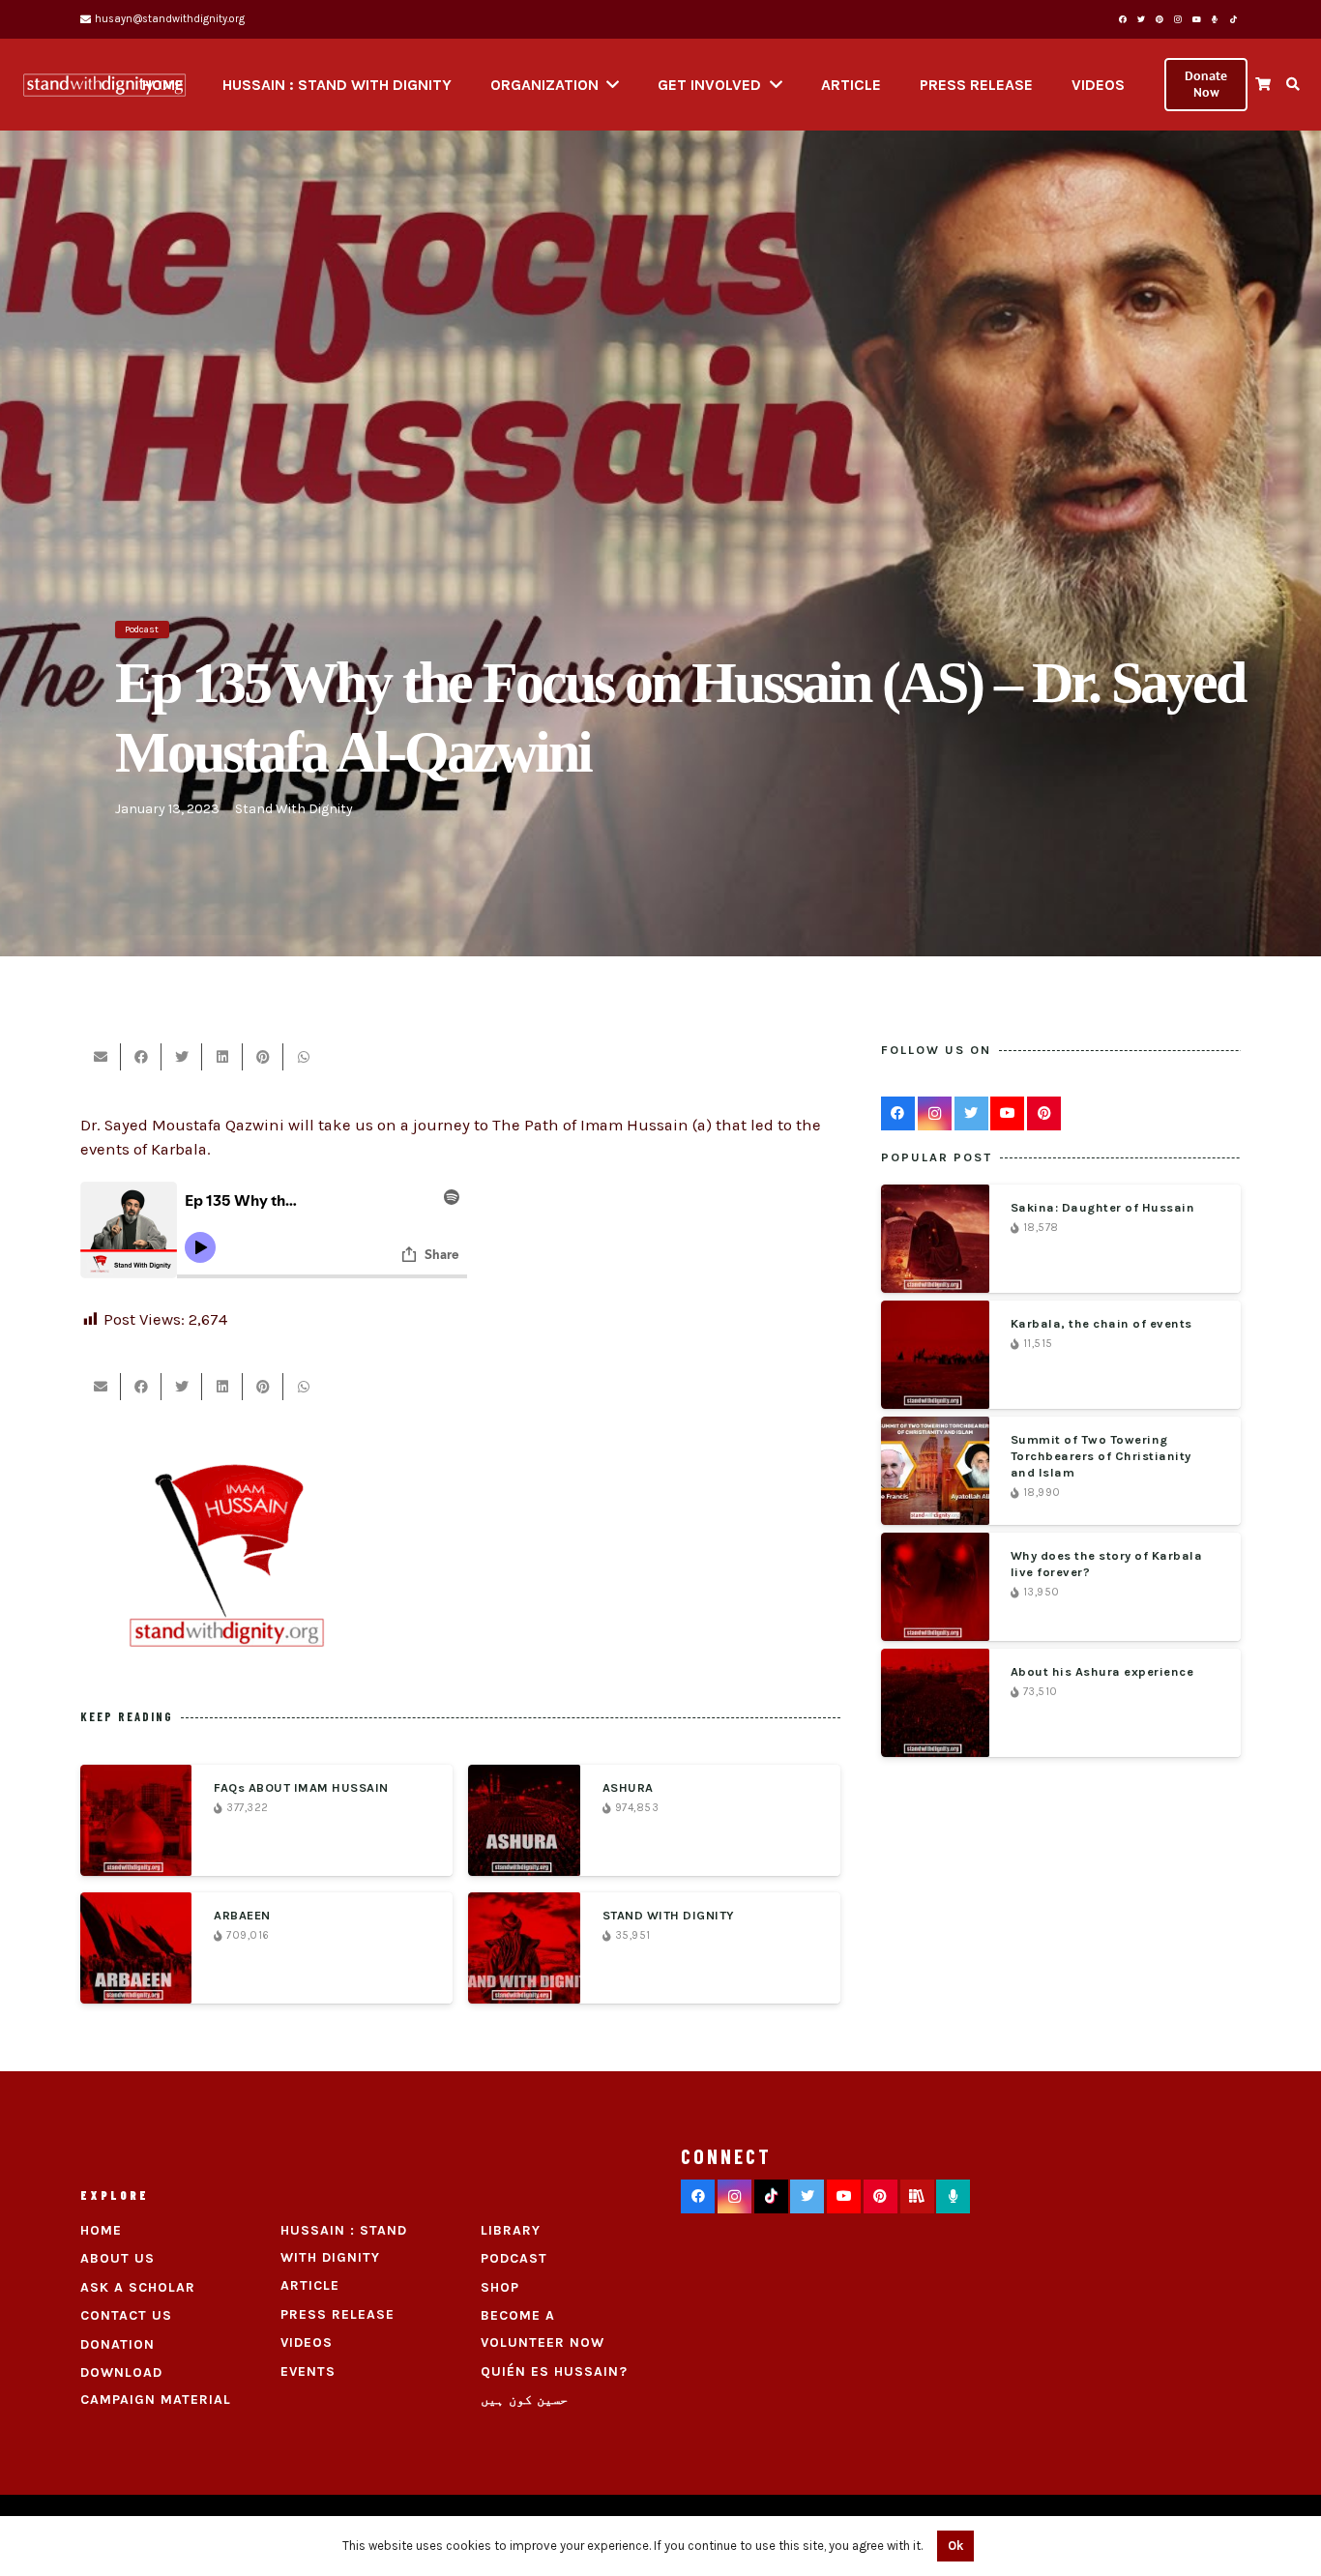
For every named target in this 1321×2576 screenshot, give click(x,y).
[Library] (917, 2196)
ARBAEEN (242, 1915)
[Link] (104, 85)
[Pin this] (263, 1057)
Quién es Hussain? (554, 2371)
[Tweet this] (182, 1057)
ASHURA (628, 1787)
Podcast (514, 2258)
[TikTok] (1233, 19)
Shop (500, 2287)
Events (308, 2371)
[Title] (1215, 19)
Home (101, 2230)
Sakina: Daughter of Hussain (1103, 1207)
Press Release (338, 2314)
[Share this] (141, 1057)
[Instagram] (1178, 19)
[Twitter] (1141, 19)
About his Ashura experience (1102, 1671)
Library (511, 2230)
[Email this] (101, 1057)
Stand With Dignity (294, 809)
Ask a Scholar (138, 2287)
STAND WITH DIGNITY (669, 1915)
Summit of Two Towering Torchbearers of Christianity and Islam (1101, 1456)
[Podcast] (953, 2196)
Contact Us (126, 2315)
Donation (117, 2344)
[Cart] (1262, 85)
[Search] (1292, 85)
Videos (307, 2342)
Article (310, 2285)
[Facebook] (1123, 19)
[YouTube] (1196, 19)
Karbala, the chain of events (1101, 1323)
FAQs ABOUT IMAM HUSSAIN (301, 1787)
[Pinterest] (1160, 19)
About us (117, 2258)
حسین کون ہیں (524, 2400)
